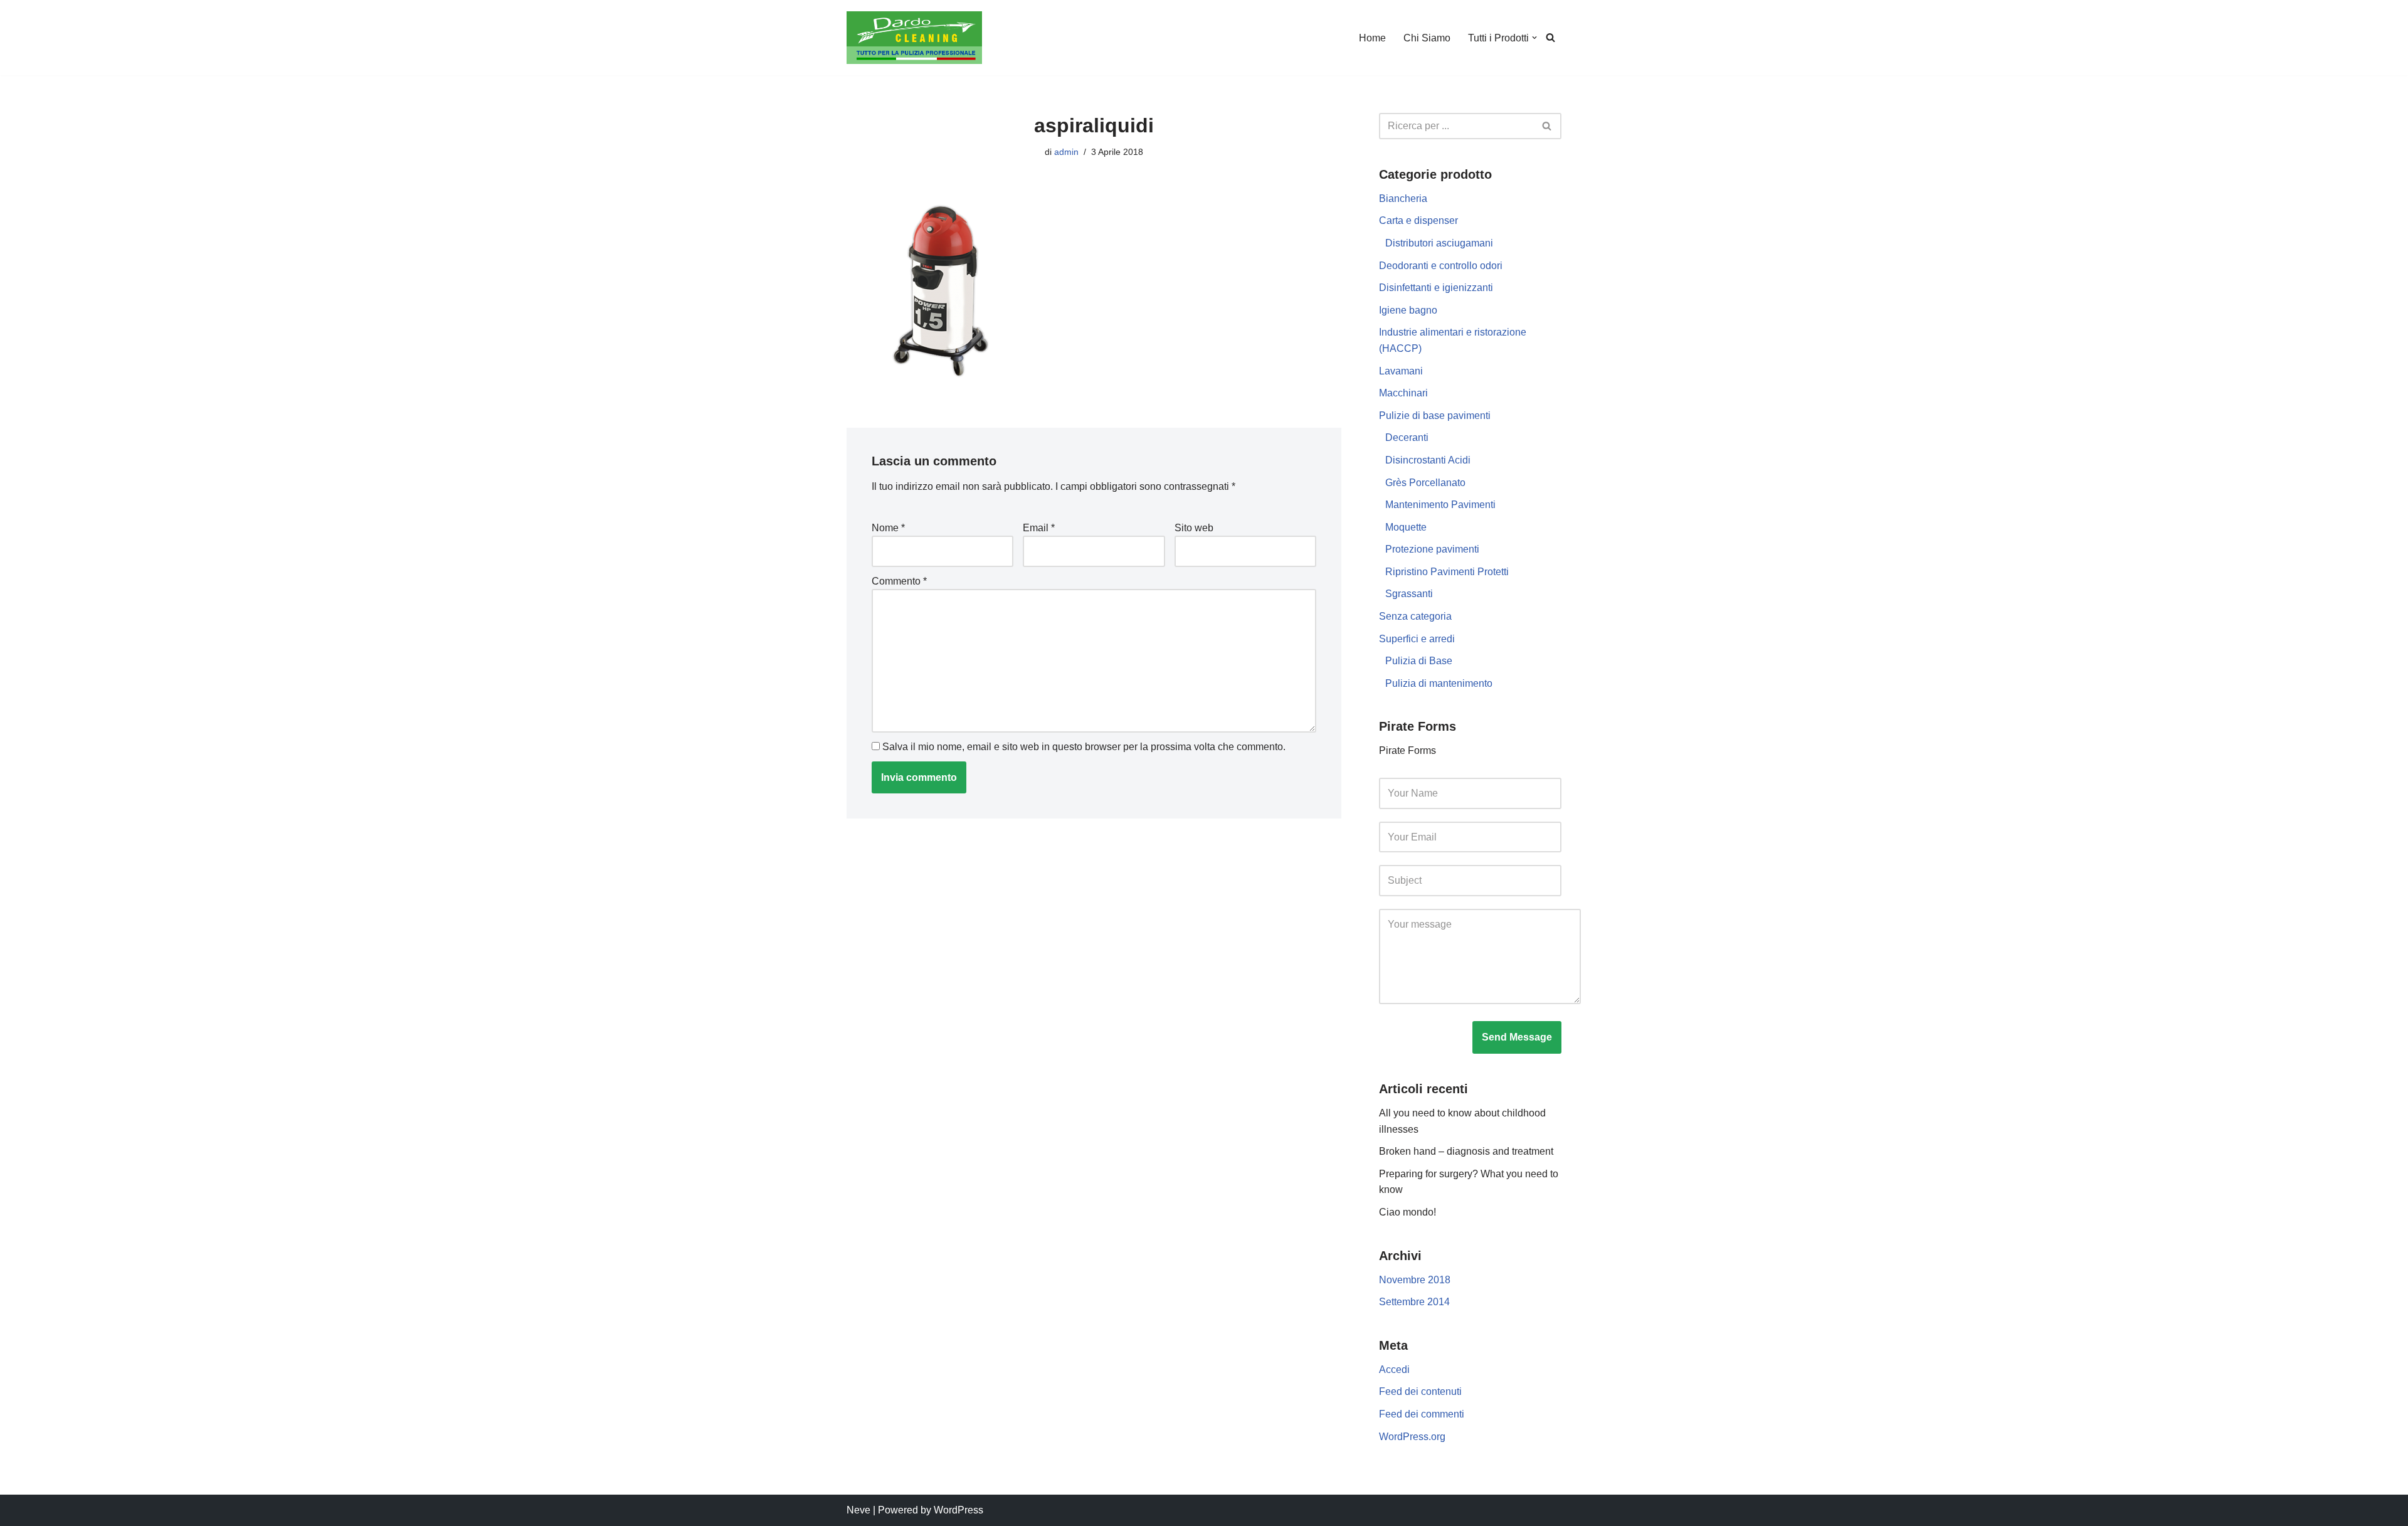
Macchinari (1403, 393)
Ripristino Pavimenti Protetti (1447, 572)
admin (1066, 152)
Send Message (1517, 1037)
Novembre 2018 (1415, 1280)
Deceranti (1407, 437)
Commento (899, 581)
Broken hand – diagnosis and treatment (1466, 1151)
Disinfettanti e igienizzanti (1436, 288)
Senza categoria (1415, 616)
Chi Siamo (1427, 38)
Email (1039, 528)
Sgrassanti (1409, 594)
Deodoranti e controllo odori (1441, 266)
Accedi (1394, 1370)
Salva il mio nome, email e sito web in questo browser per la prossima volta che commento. (1084, 747)
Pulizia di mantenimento (1439, 683)
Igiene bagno (1408, 310)
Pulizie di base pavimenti (1435, 416)
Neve (858, 1510)
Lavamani (1401, 371)
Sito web (1194, 528)
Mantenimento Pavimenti (1440, 505)
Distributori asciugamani (1439, 243)
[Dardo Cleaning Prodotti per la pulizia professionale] (914, 38)
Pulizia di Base (1419, 661)
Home (1372, 38)
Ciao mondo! (1407, 1212)
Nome (888, 528)
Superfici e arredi (1417, 639)
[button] (1534, 38)
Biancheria (1403, 199)
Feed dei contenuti (1420, 1391)
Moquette (1406, 527)
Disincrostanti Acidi (1428, 460)
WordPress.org (1412, 1437)
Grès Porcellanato (1425, 483)
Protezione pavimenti (1432, 549)
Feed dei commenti (1422, 1414)
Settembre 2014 (1414, 1302)
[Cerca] (1550, 37)
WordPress (958, 1510)
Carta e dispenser (1418, 220)
